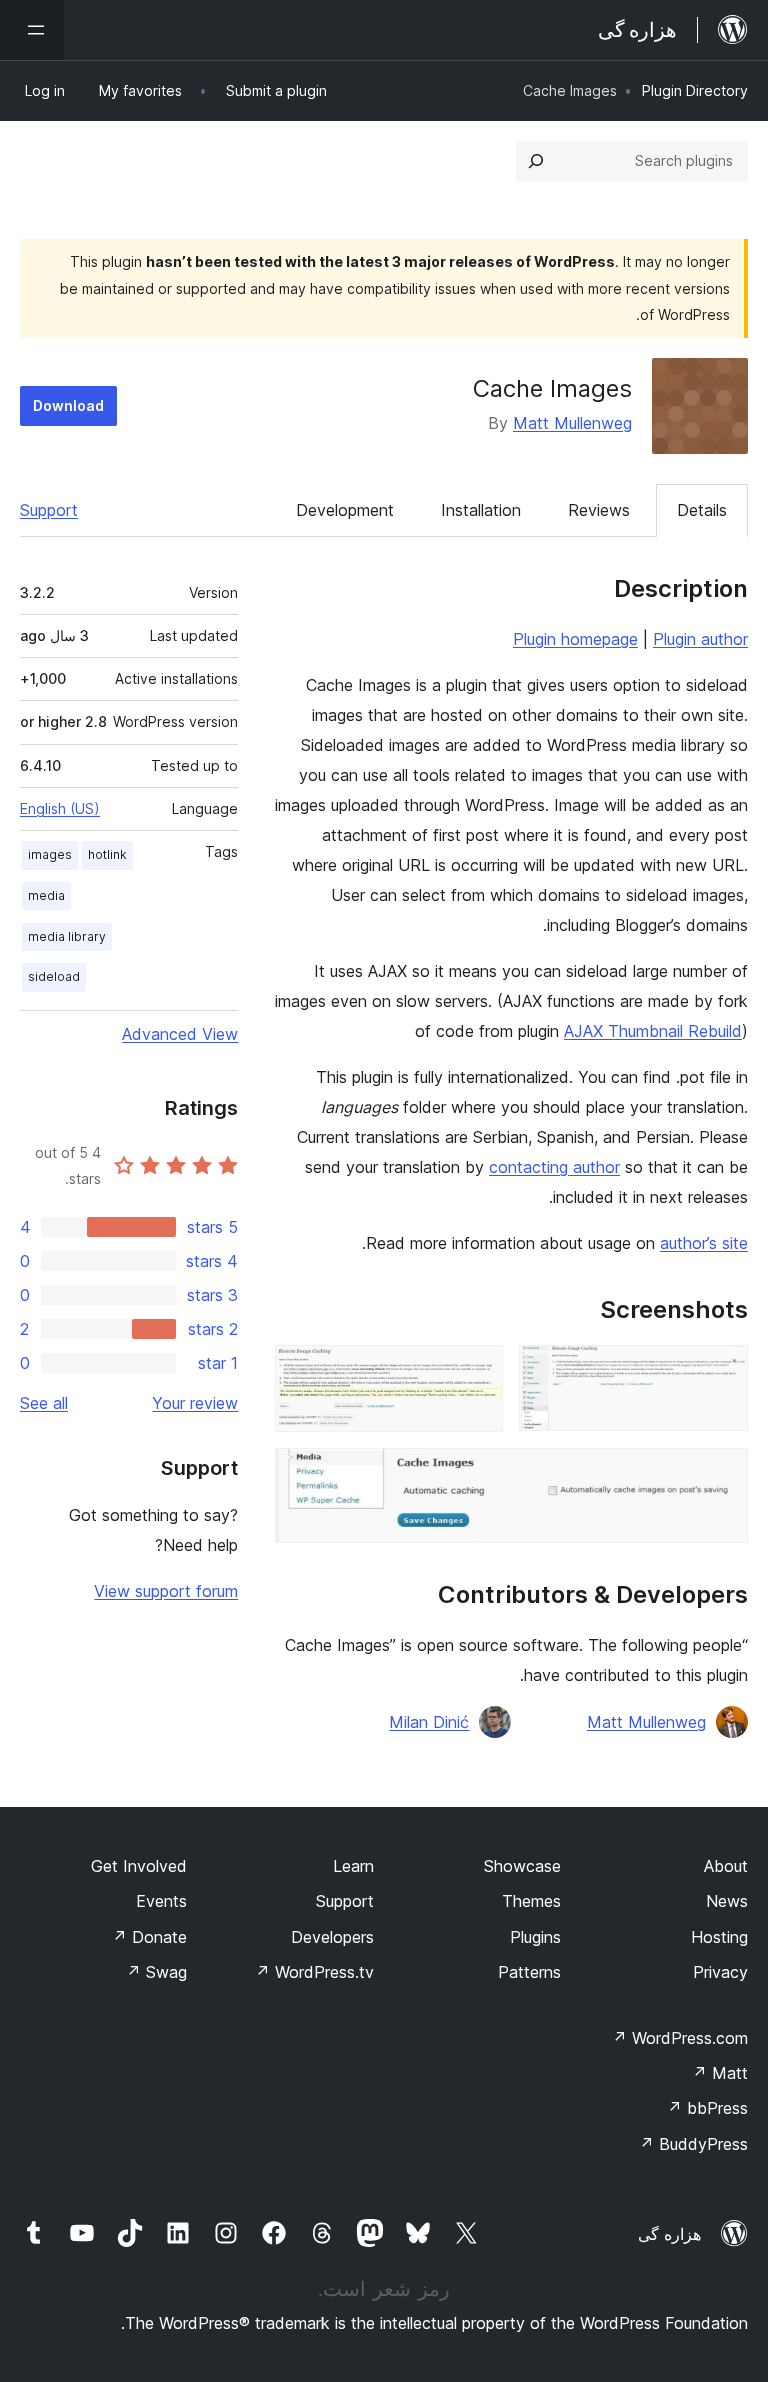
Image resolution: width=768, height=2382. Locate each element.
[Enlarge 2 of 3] (476, 1372)
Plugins (535, 1937)
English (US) (60, 808)
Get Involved (139, 1866)
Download (68, 405)
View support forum (166, 1591)
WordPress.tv (314, 1972)
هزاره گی (669, 2234)
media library (67, 936)
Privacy (720, 1972)
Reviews (599, 510)
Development (345, 510)
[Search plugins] (536, 161)
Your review (195, 1403)
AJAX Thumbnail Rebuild (653, 1031)
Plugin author (700, 639)
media (46, 895)
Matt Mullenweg (572, 423)
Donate (149, 1937)
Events (161, 1901)
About (726, 1866)
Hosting (719, 1937)
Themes (531, 1901)
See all (44, 1403)
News (727, 1901)
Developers (332, 1937)
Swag (156, 1972)
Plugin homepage (575, 639)
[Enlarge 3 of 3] (721, 1475)
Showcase (522, 1866)
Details (702, 510)
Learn (353, 1866)
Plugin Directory (695, 90)
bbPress (707, 2108)
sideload (54, 976)
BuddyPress (693, 2144)
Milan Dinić (429, 1722)
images (50, 854)
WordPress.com (680, 2038)
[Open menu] (32, 30)
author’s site (704, 1243)
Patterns (529, 1972)
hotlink (107, 854)
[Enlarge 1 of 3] (721, 1372)
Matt (720, 2073)
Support (49, 510)
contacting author (554, 1167)
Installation (481, 510)
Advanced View (180, 1034)
